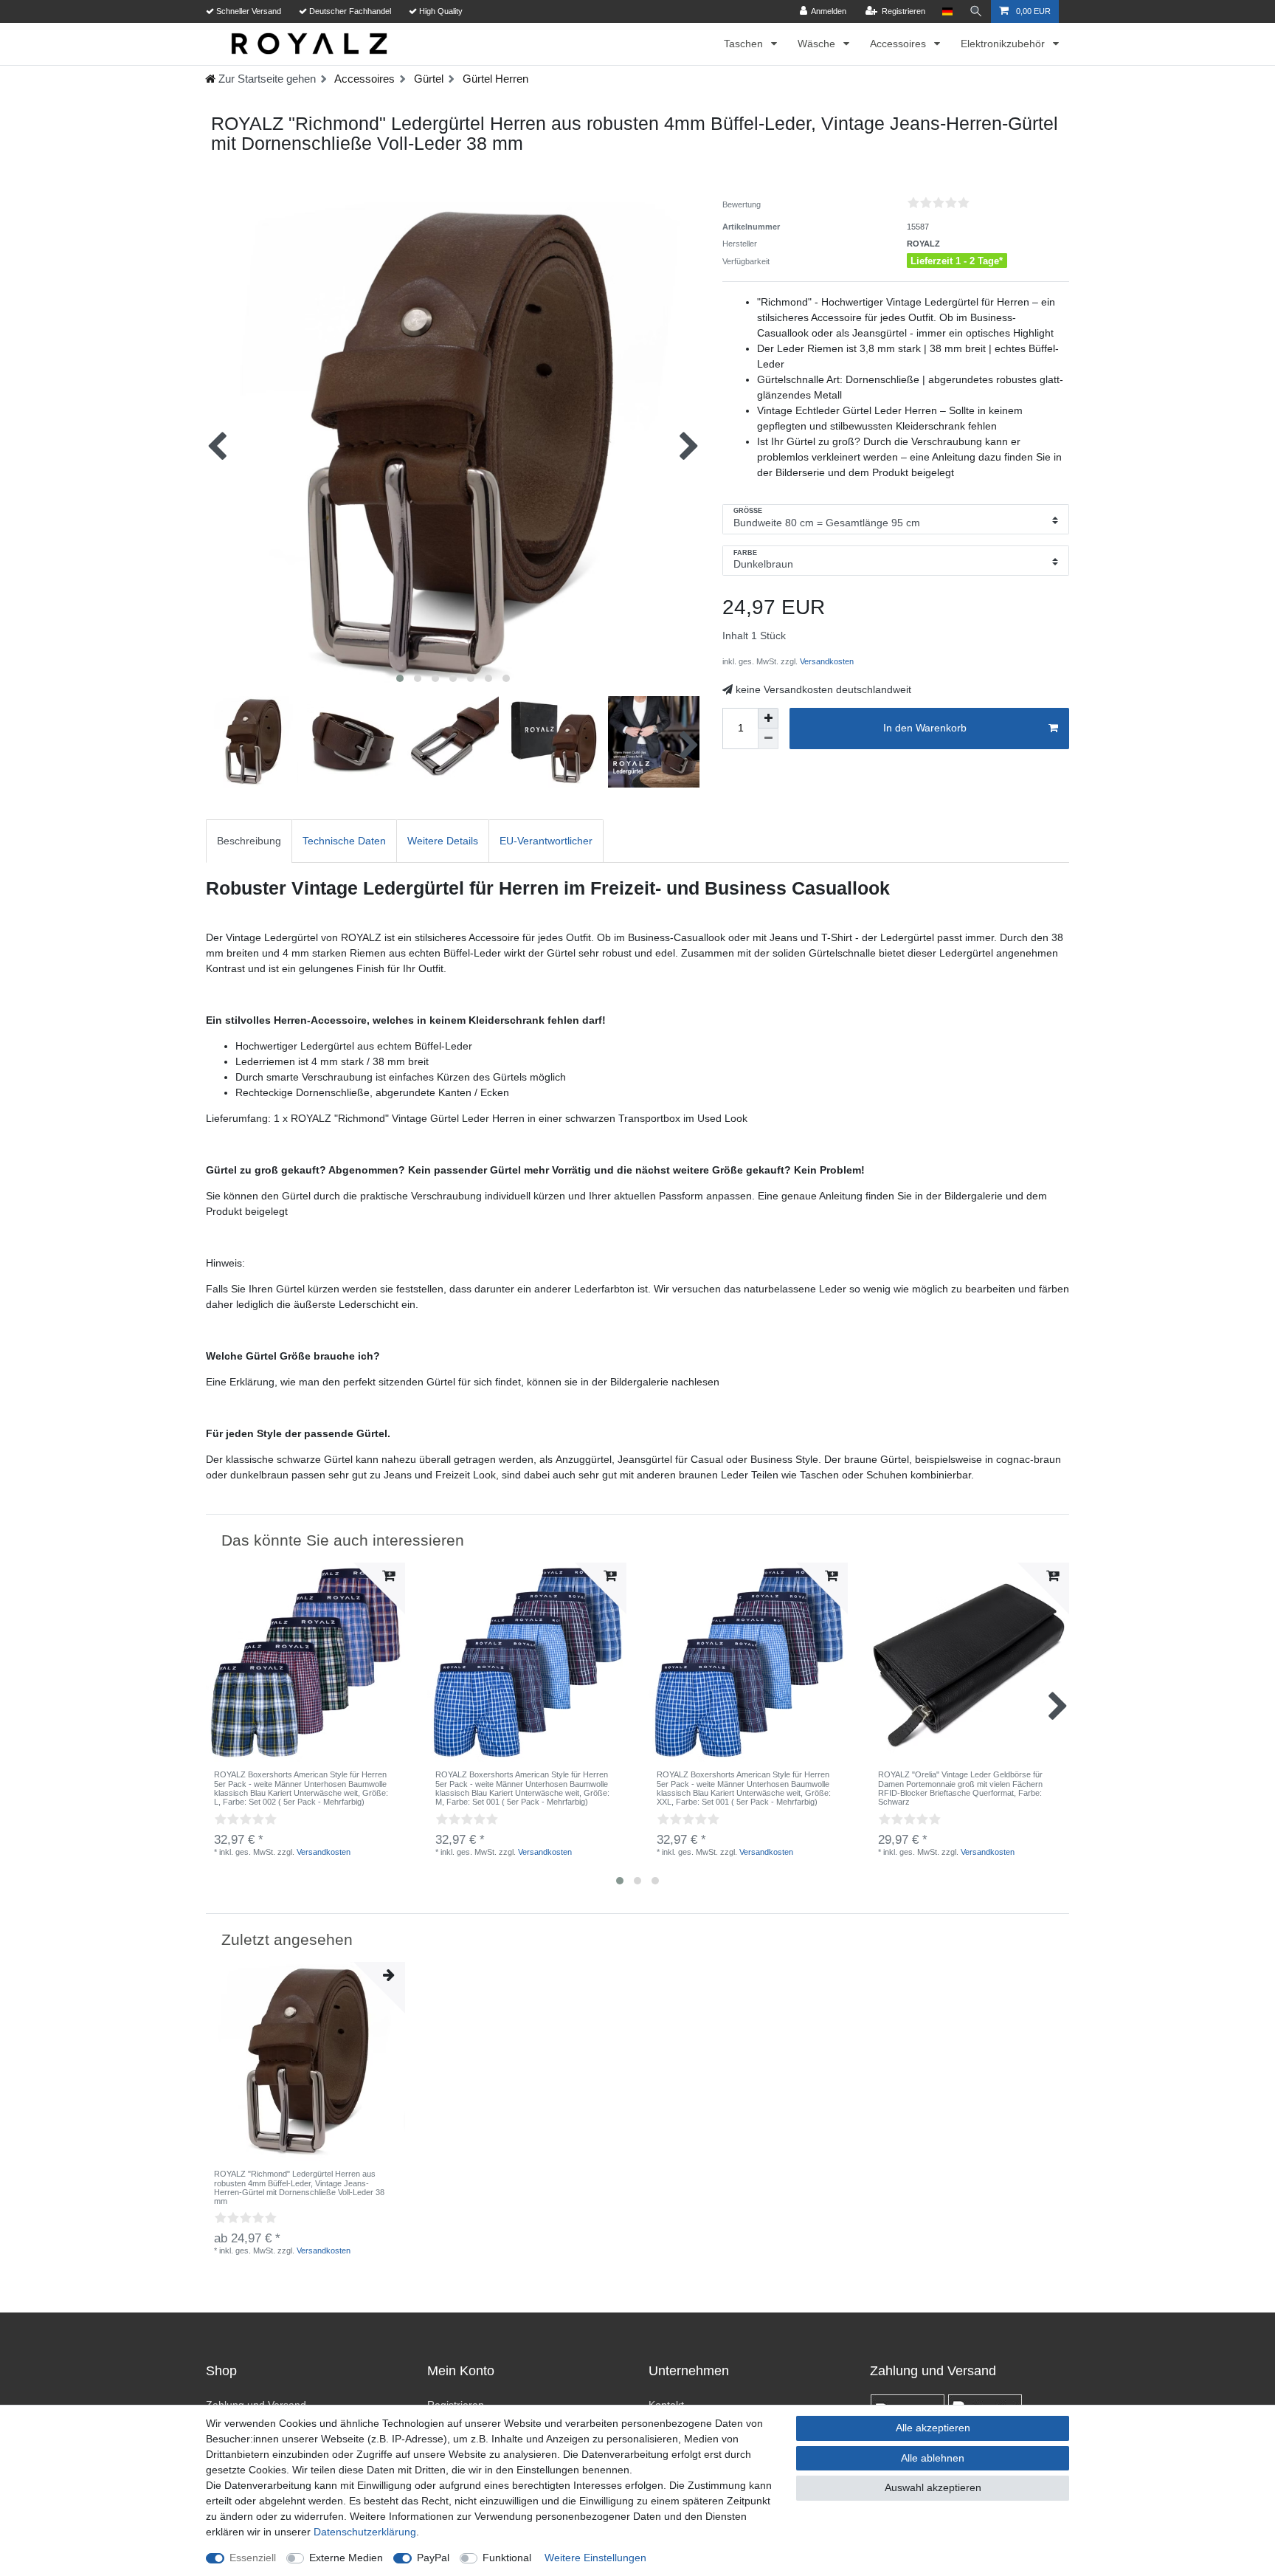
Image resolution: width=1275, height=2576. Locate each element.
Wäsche (818, 44)
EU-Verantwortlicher (546, 841)
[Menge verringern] (768, 739)
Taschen (745, 44)
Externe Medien (346, 2558)
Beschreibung (249, 841)
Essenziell (253, 2558)
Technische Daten (344, 841)
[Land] (947, 11)
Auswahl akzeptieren (933, 2487)
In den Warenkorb (925, 728)
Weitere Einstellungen (595, 2558)
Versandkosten (826, 661)
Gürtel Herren (494, 79)
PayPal (433, 2558)
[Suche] (976, 11)
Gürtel (427, 79)
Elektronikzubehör (1004, 44)
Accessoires (899, 44)
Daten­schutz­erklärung (365, 2532)
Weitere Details (443, 841)
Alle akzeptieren (933, 2428)
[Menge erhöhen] (768, 718)
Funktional (507, 2558)
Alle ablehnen (933, 2458)
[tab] (249, 841)
